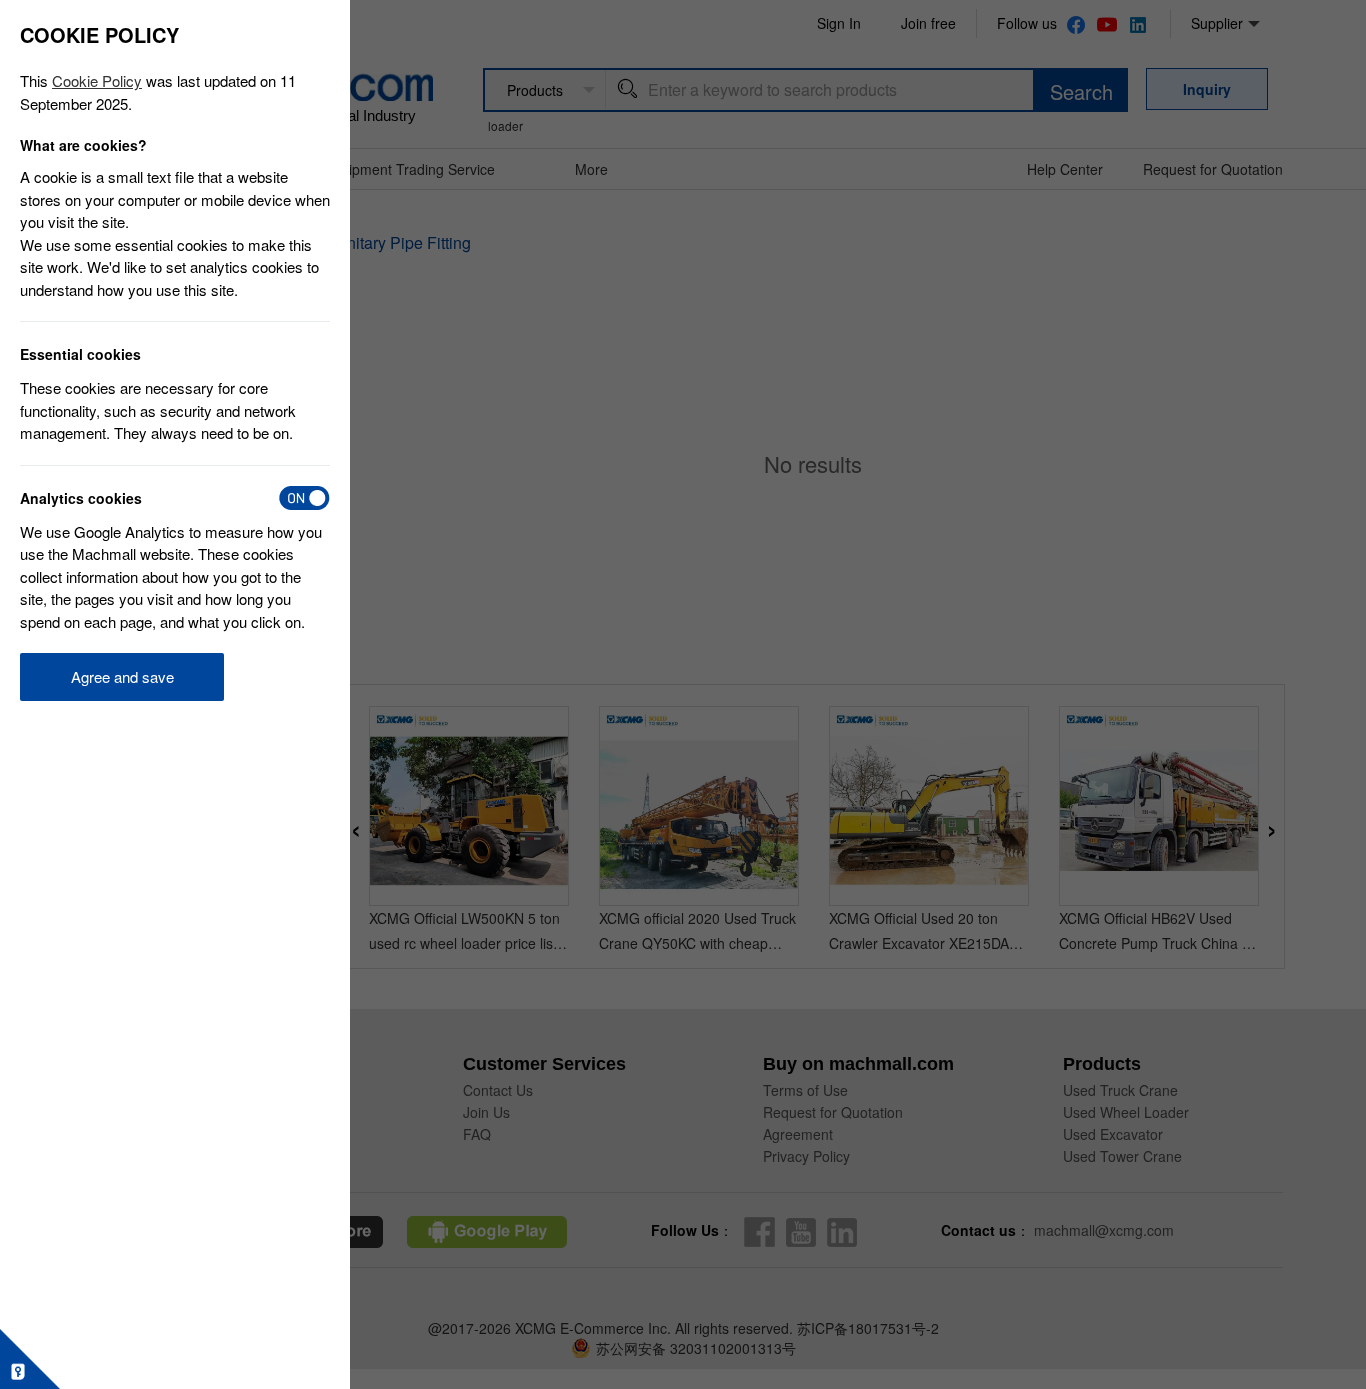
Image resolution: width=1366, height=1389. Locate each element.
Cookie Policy (97, 80)
